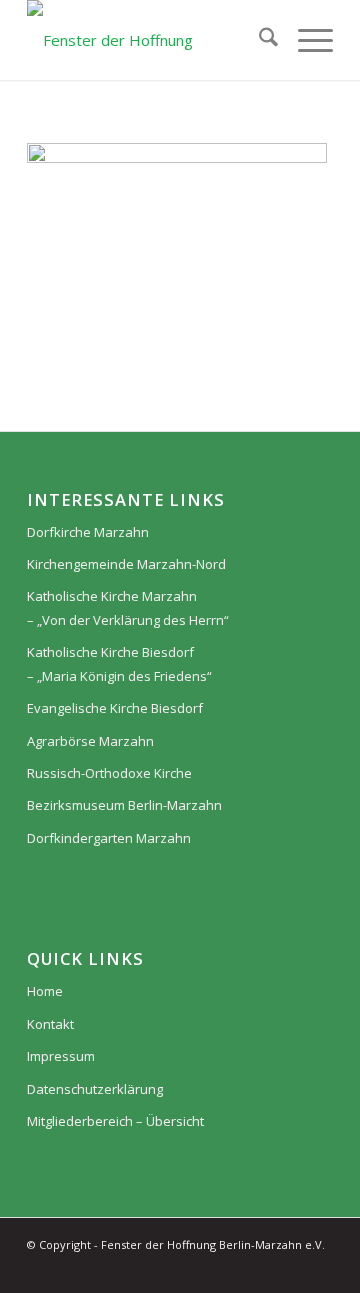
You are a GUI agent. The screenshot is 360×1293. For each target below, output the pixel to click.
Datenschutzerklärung (95, 1089)
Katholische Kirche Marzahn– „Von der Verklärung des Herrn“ (128, 607)
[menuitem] (258, 40)
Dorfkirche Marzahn (88, 532)
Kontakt (50, 1024)
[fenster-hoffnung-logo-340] (149, 40)
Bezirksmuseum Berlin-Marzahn (124, 805)
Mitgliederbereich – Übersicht (115, 1121)
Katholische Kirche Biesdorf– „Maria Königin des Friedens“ (119, 663)
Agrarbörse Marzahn (90, 741)
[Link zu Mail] (318, 1268)
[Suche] (258, 40)
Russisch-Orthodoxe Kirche (109, 773)
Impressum (61, 1056)
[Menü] (305, 40)
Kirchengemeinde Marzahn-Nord (126, 564)
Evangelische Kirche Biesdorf (115, 708)
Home (45, 991)
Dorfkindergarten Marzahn (109, 838)
